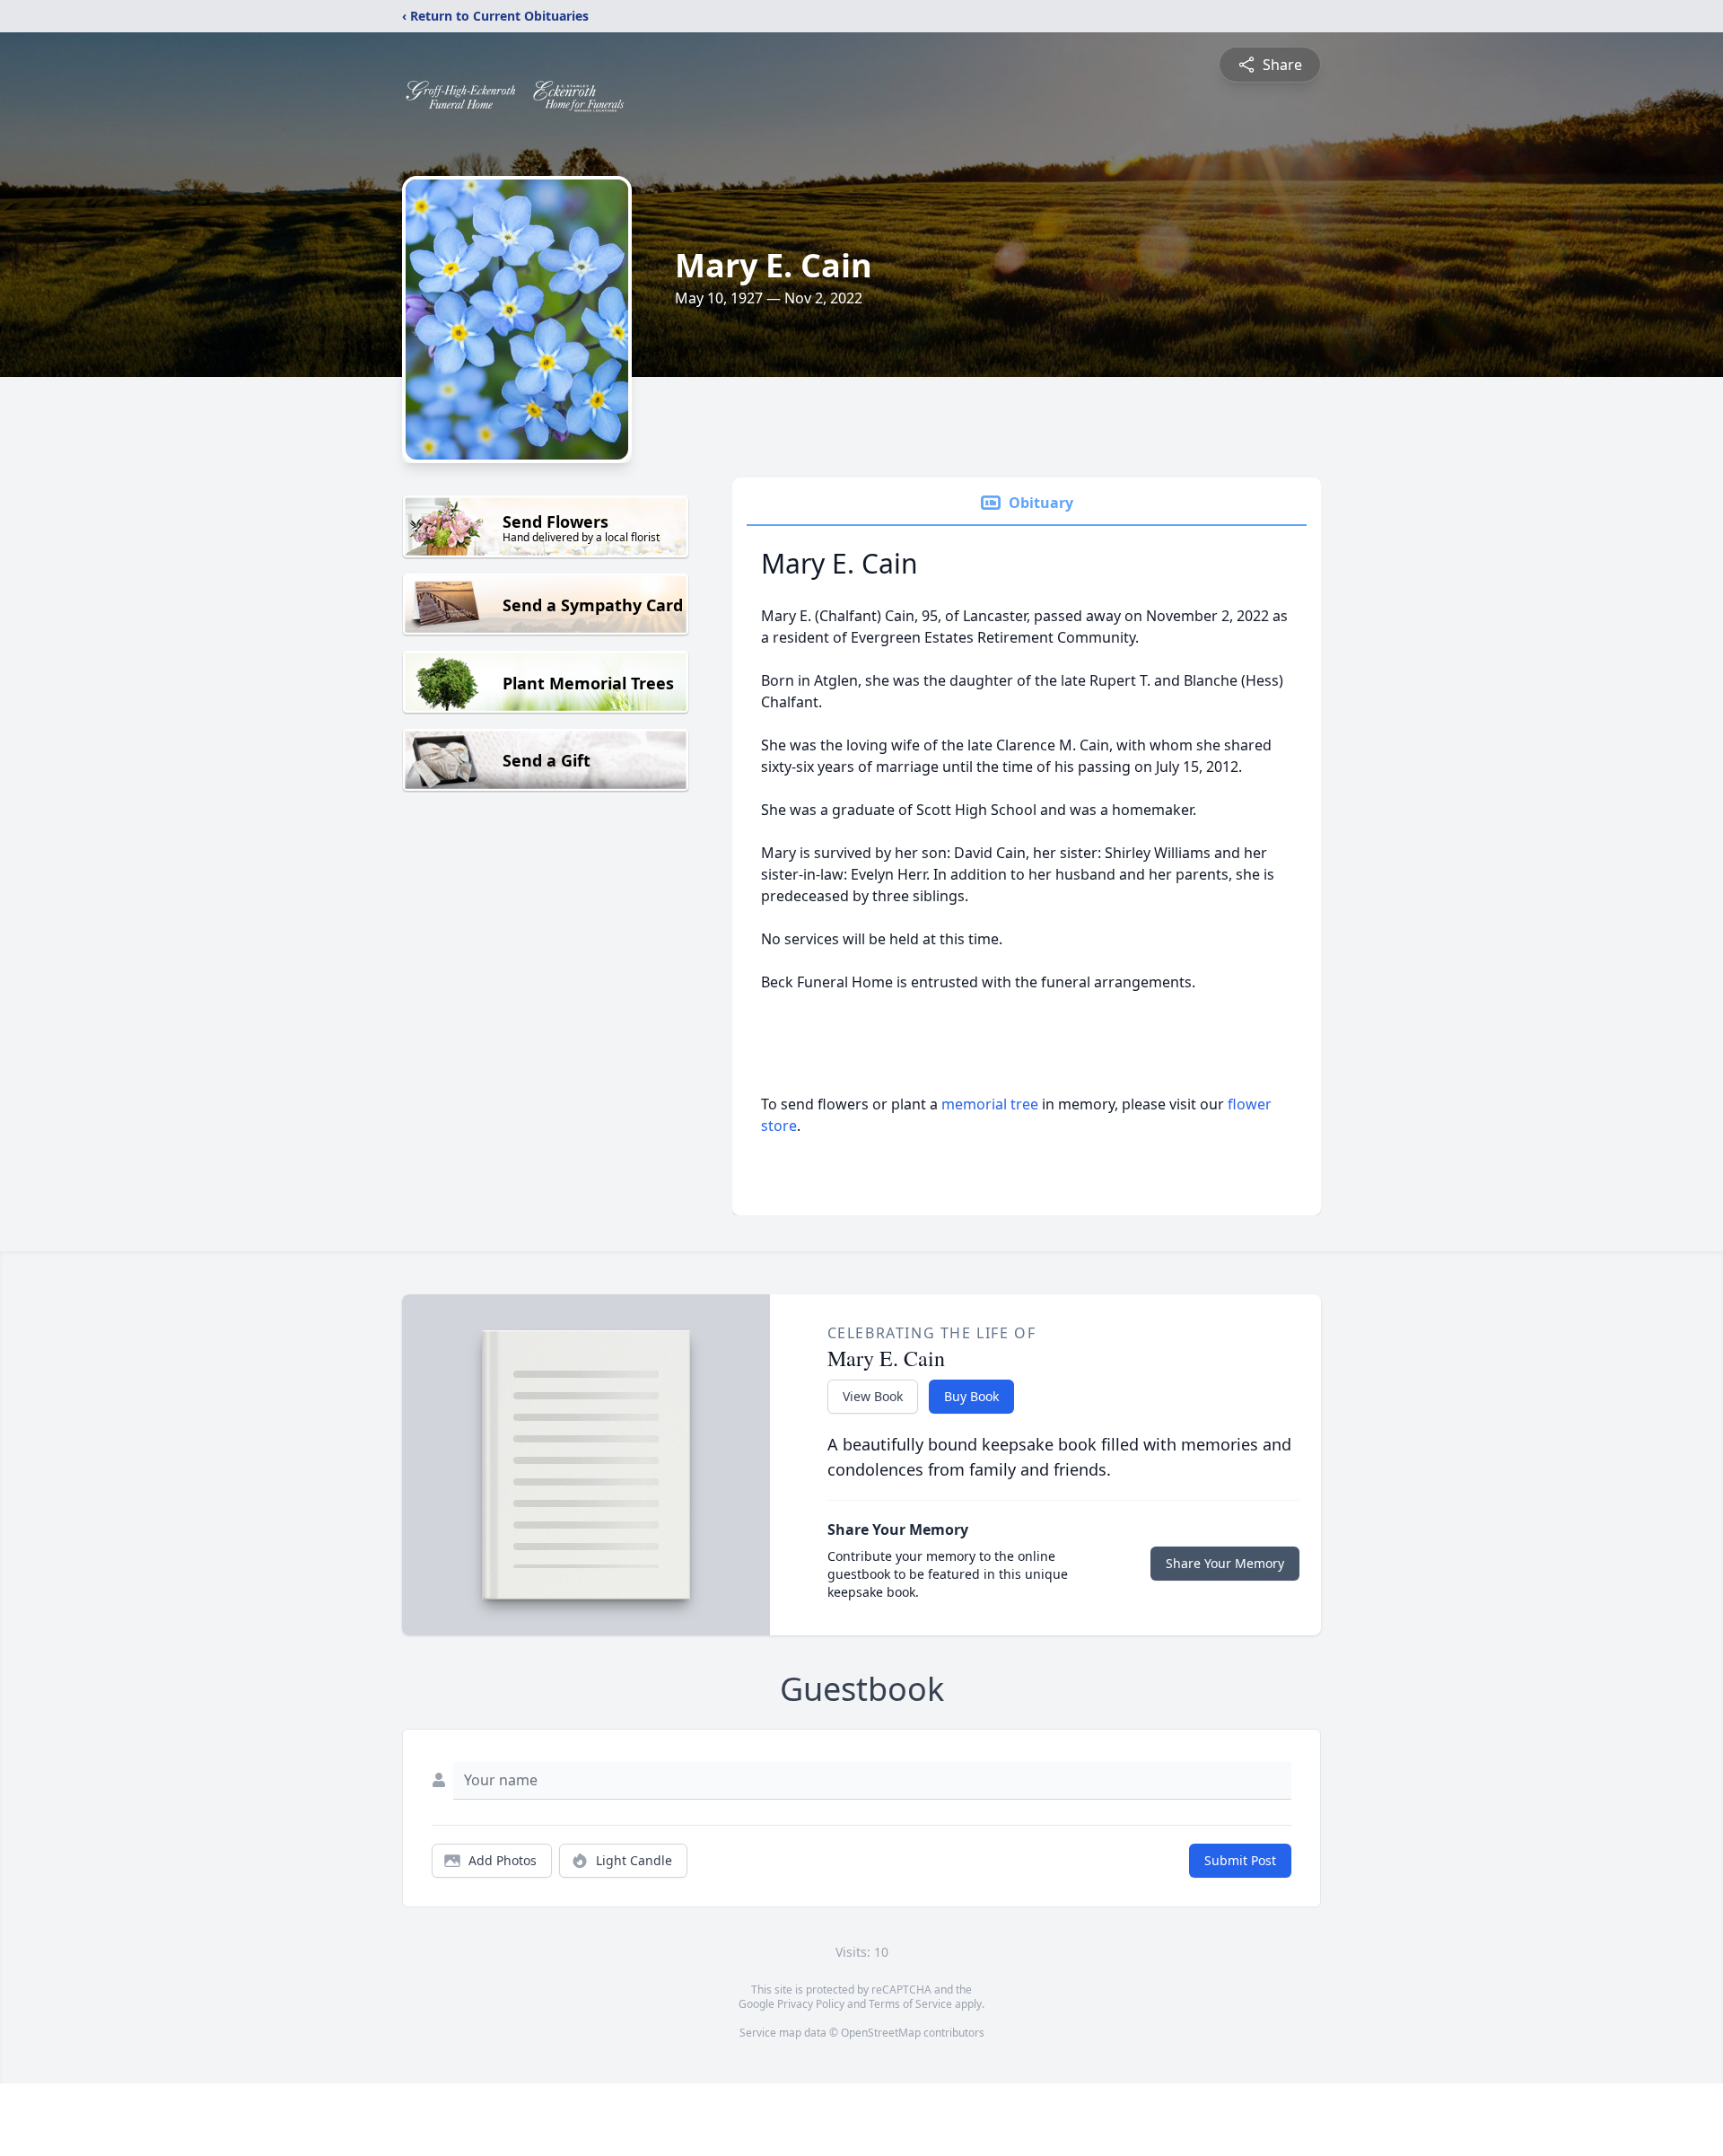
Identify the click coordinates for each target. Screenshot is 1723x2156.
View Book (873, 1396)
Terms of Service (910, 2004)
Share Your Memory (1225, 1563)
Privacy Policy (811, 2004)
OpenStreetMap (881, 2033)
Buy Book (971, 1396)
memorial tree (990, 1104)
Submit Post (1240, 1860)
